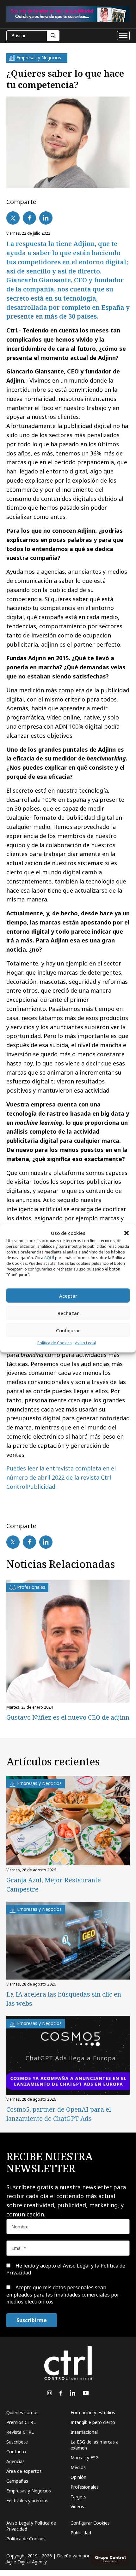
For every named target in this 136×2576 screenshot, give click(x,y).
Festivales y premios (27, 2500)
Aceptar (68, 1296)
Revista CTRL (20, 2432)
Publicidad (81, 2533)
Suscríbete (17, 2442)
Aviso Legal (85, 1343)
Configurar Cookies (90, 2523)
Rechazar (68, 1313)
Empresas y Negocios (29, 2491)
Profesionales (85, 2487)
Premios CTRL (21, 2422)
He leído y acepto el (66, 2269)
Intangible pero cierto (93, 2422)
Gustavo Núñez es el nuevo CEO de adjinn (68, 1717)
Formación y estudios (93, 2412)
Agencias (15, 2461)
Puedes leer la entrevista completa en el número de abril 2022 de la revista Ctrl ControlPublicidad (61, 1477)
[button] (127, 1233)
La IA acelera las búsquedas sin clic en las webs (64, 1999)
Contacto (16, 2452)
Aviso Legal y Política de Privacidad (31, 2526)
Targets (78, 2497)
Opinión (78, 2477)
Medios (78, 2467)
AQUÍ (49, 1258)
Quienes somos (22, 2412)
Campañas (17, 2481)
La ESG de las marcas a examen (95, 2445)
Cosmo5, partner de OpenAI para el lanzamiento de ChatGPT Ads (59, 2114)
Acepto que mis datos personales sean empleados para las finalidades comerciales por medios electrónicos (63, 2294)
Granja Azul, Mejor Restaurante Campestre (54, 1885)
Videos (77, 2506)
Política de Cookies (55, 1343)
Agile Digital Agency (27, 2562)
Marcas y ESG (85, 2458)
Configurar (68, 1330)
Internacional (84, 2432)
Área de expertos (24, 2471)
